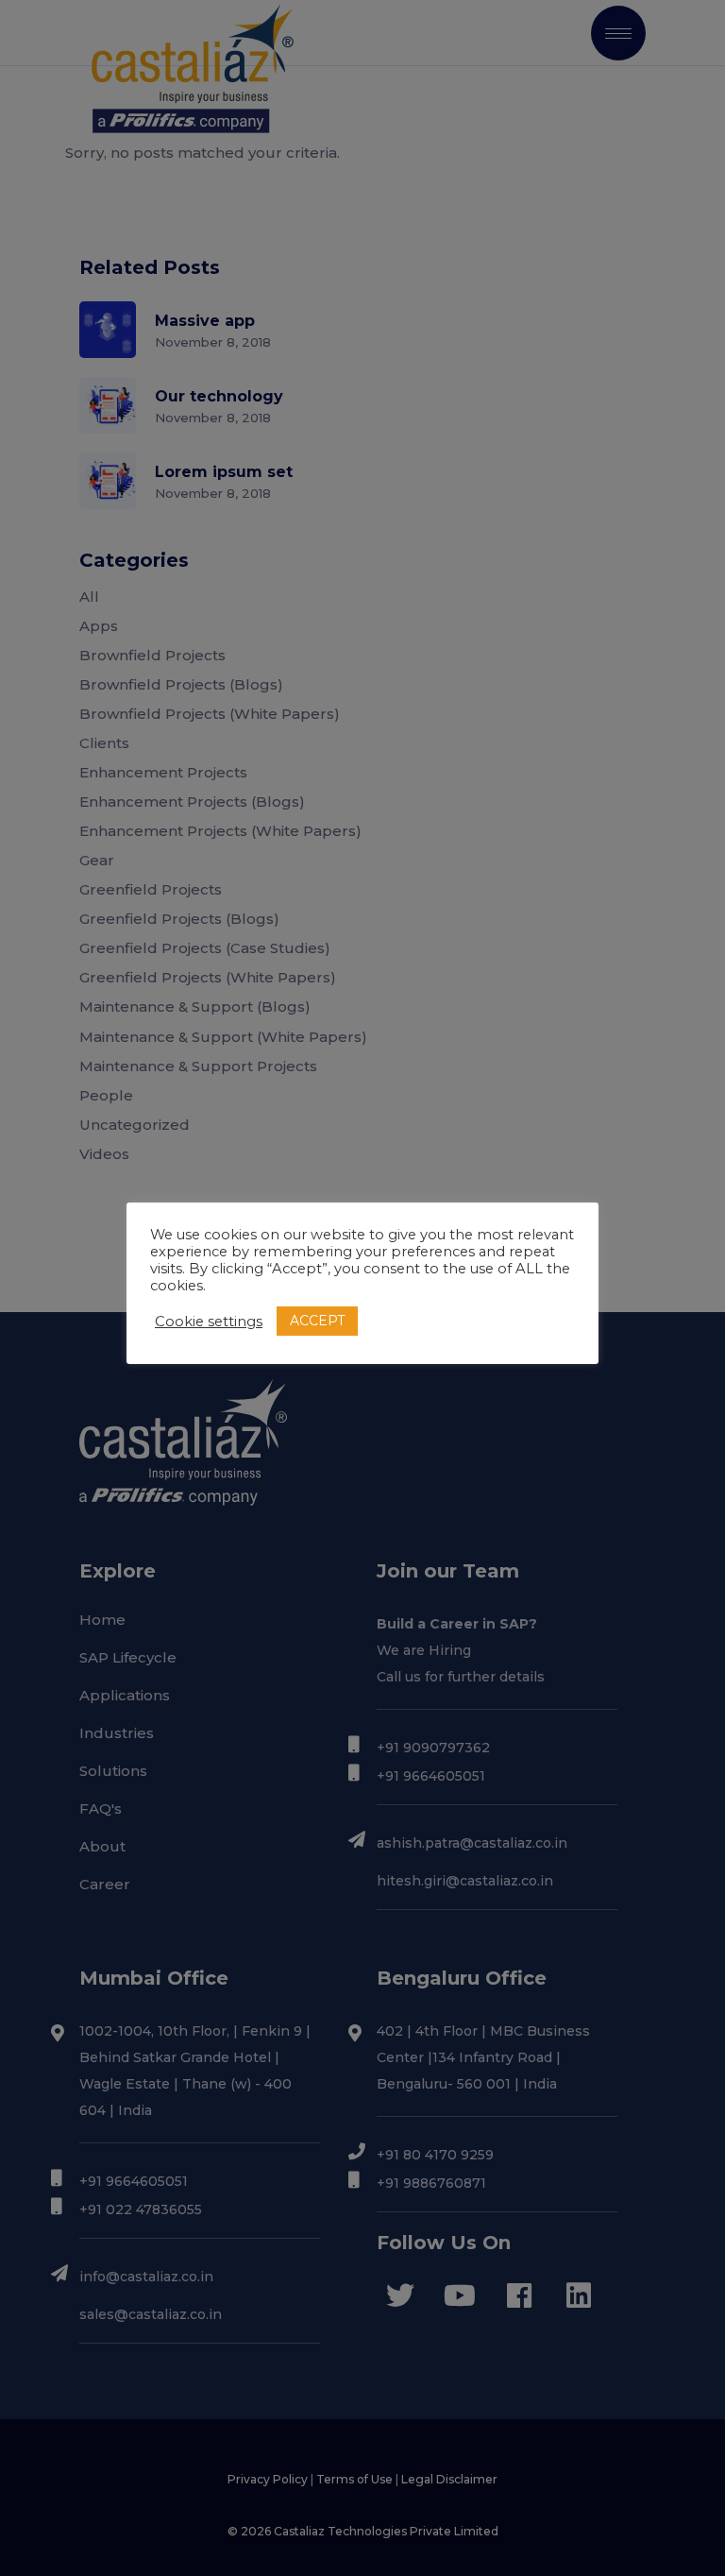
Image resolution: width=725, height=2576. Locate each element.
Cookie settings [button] (209, 1322)
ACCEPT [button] (317, 1321)
